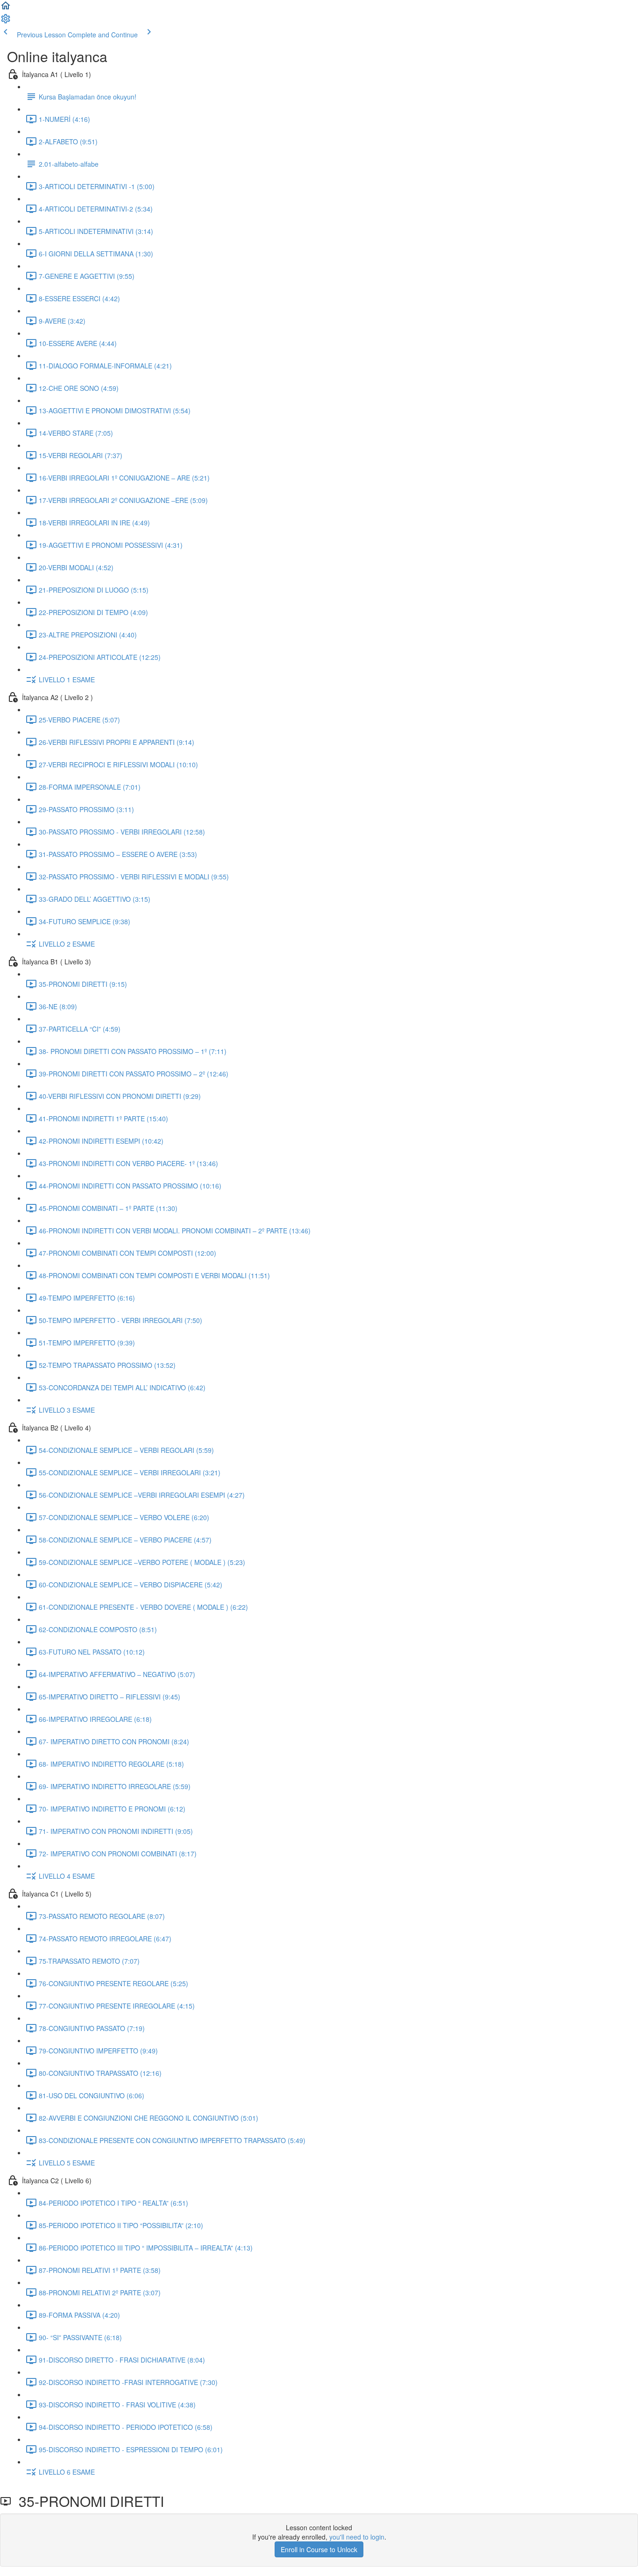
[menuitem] (6, 21)
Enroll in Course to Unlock (319, 2549)
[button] (6, 8)
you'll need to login (357, 2537)
